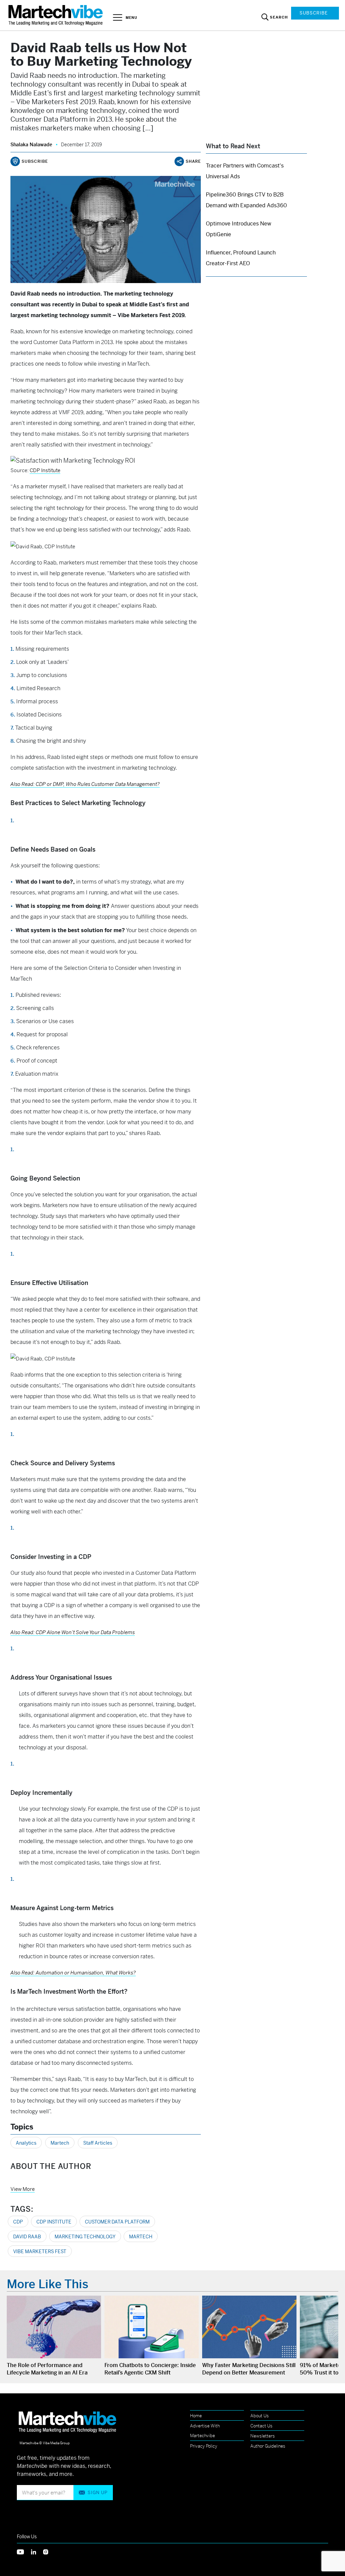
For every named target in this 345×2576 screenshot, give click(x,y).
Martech (60, 2143)
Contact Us (261, 2426)
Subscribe (314, 13)
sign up (98, 2493)
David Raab (27, 2237)
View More (23, 2189)
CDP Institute (45, 470)
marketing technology (85, 2237)
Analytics (26, 2143)
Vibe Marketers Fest (40, 2251)
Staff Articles (98, 2143)
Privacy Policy (204, 2446)
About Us (260, 2416)
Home (196, 2416)
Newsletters (263, 2436)
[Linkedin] (37, 2551)
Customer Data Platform (117, 2222)
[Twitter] (24, 2551)
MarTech (141, 2237)
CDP (18, 2222)
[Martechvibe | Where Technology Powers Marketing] (56, 15)
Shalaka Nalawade (31, 145)
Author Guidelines (268, 2446)
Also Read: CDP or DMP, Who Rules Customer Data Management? (85, 784)
